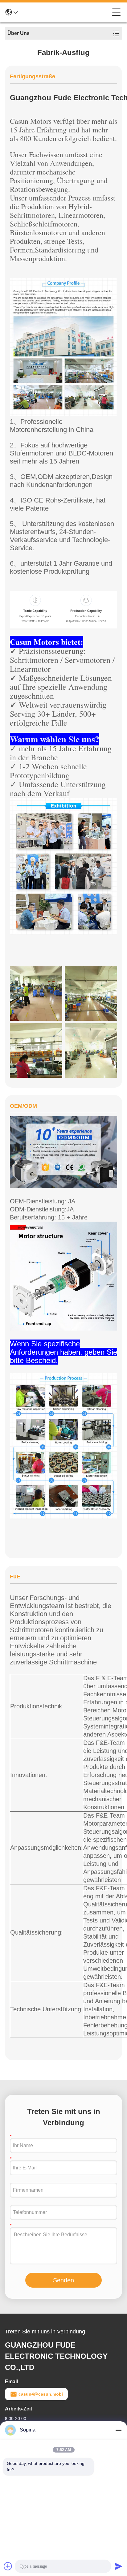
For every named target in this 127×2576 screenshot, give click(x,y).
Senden (63, 2280)
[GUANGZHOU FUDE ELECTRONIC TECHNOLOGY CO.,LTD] (65, 12)
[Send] (118, 2566)
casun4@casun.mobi (41, 2394)
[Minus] (118, 2430)
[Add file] (8, 2566)
